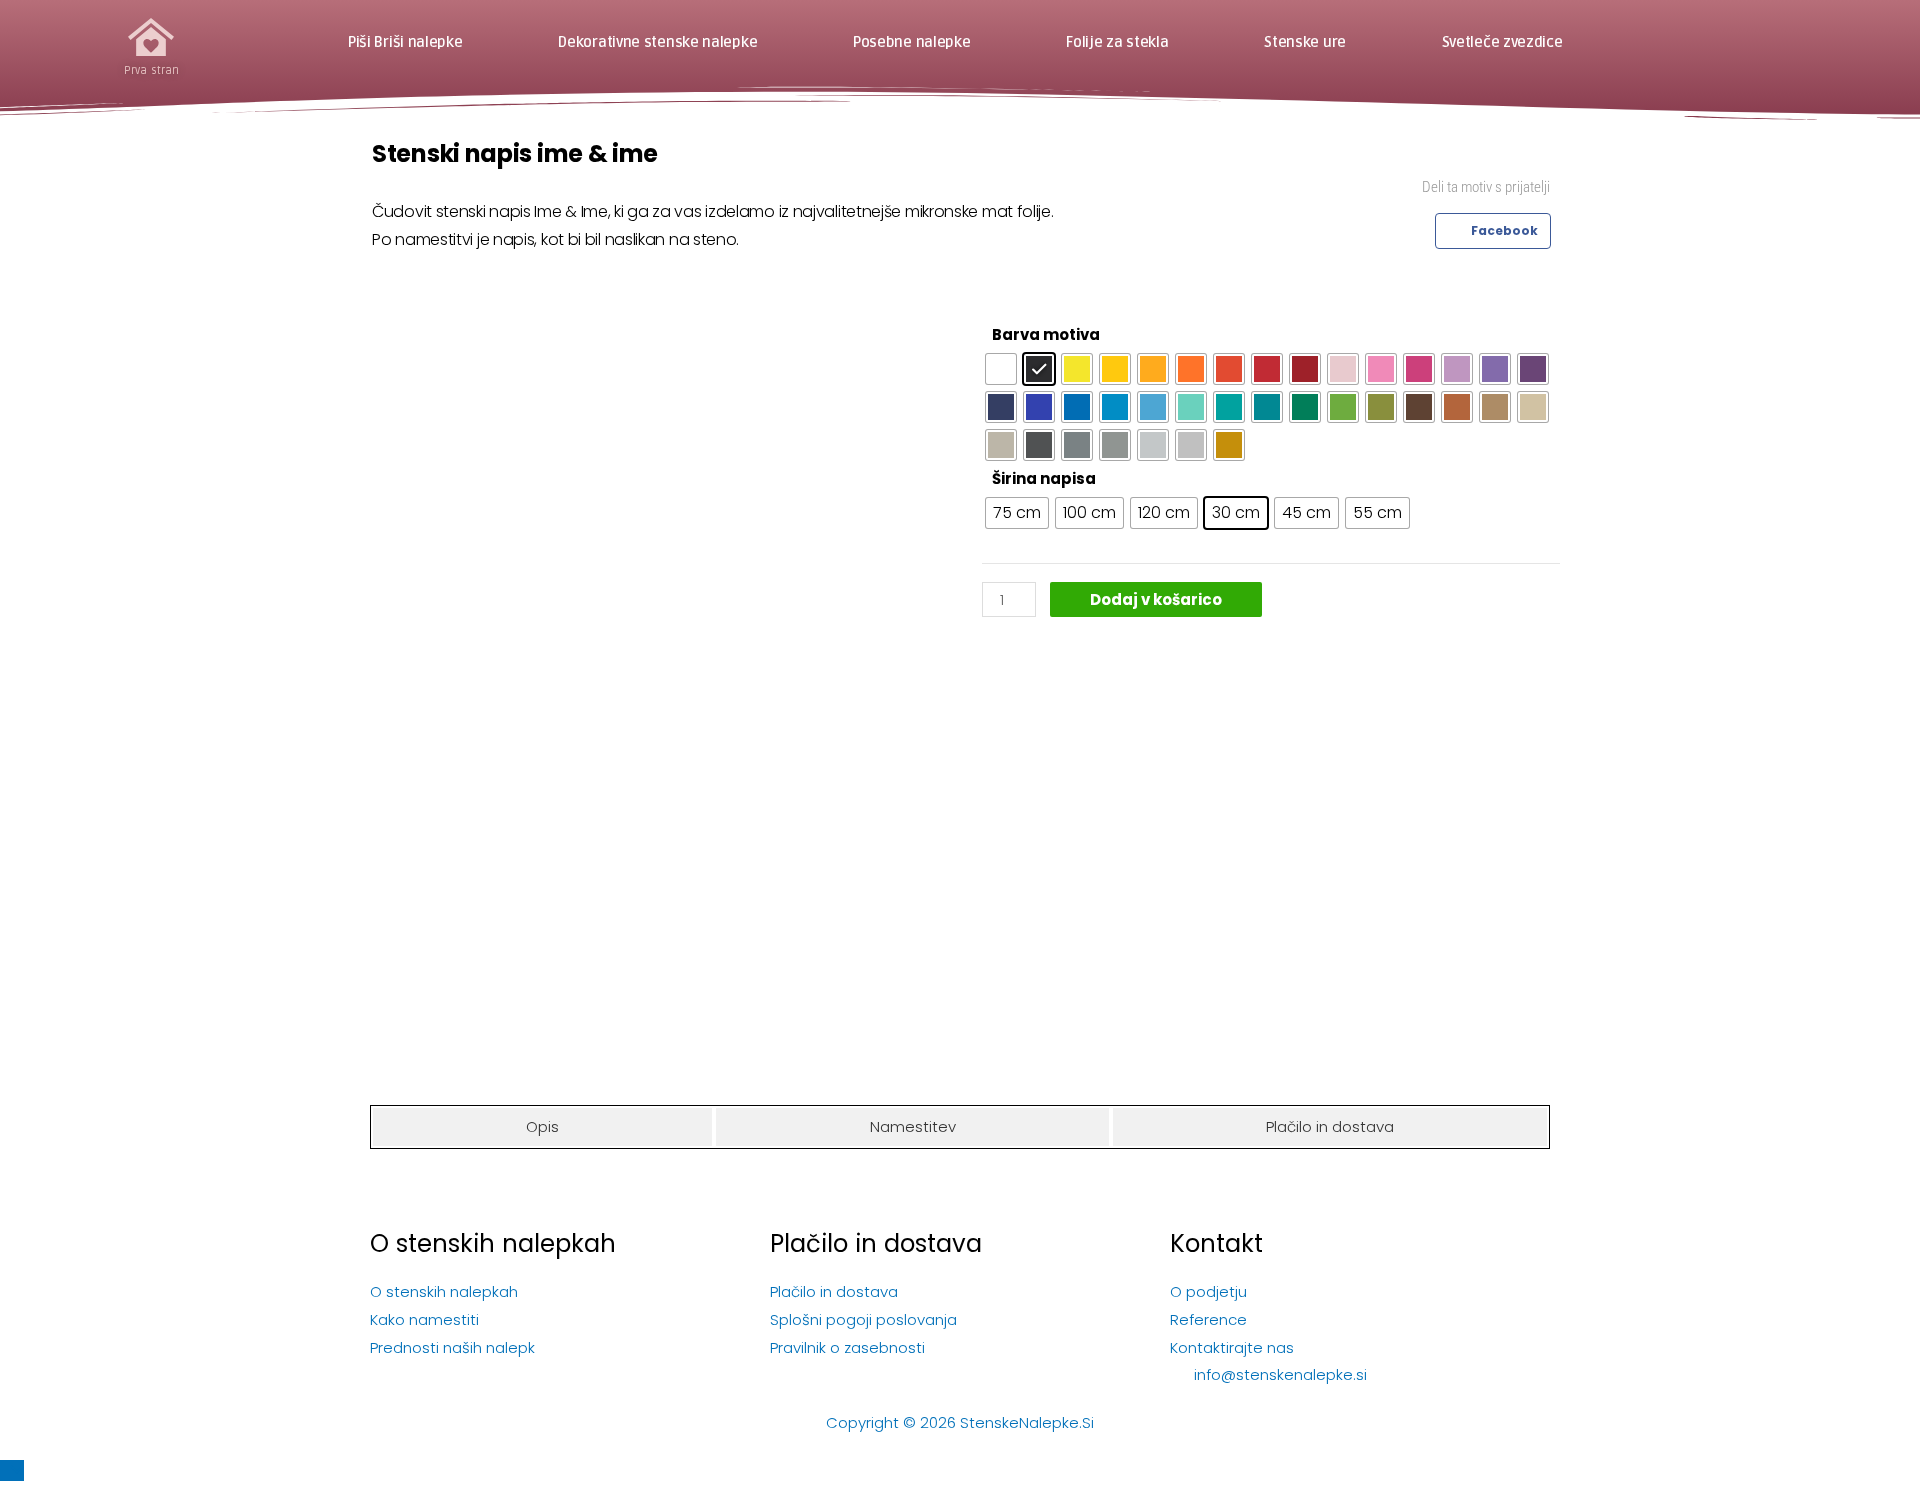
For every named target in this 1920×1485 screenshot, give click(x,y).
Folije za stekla (1117, 43)
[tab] (542, 1127)
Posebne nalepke (912, 43)
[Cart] (1760, 42)
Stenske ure (1305, 43)
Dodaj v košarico (1156, 599)
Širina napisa (1044, 478)
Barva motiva (1046, 334)
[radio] (1001, 369)
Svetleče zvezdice (1502, 43)
